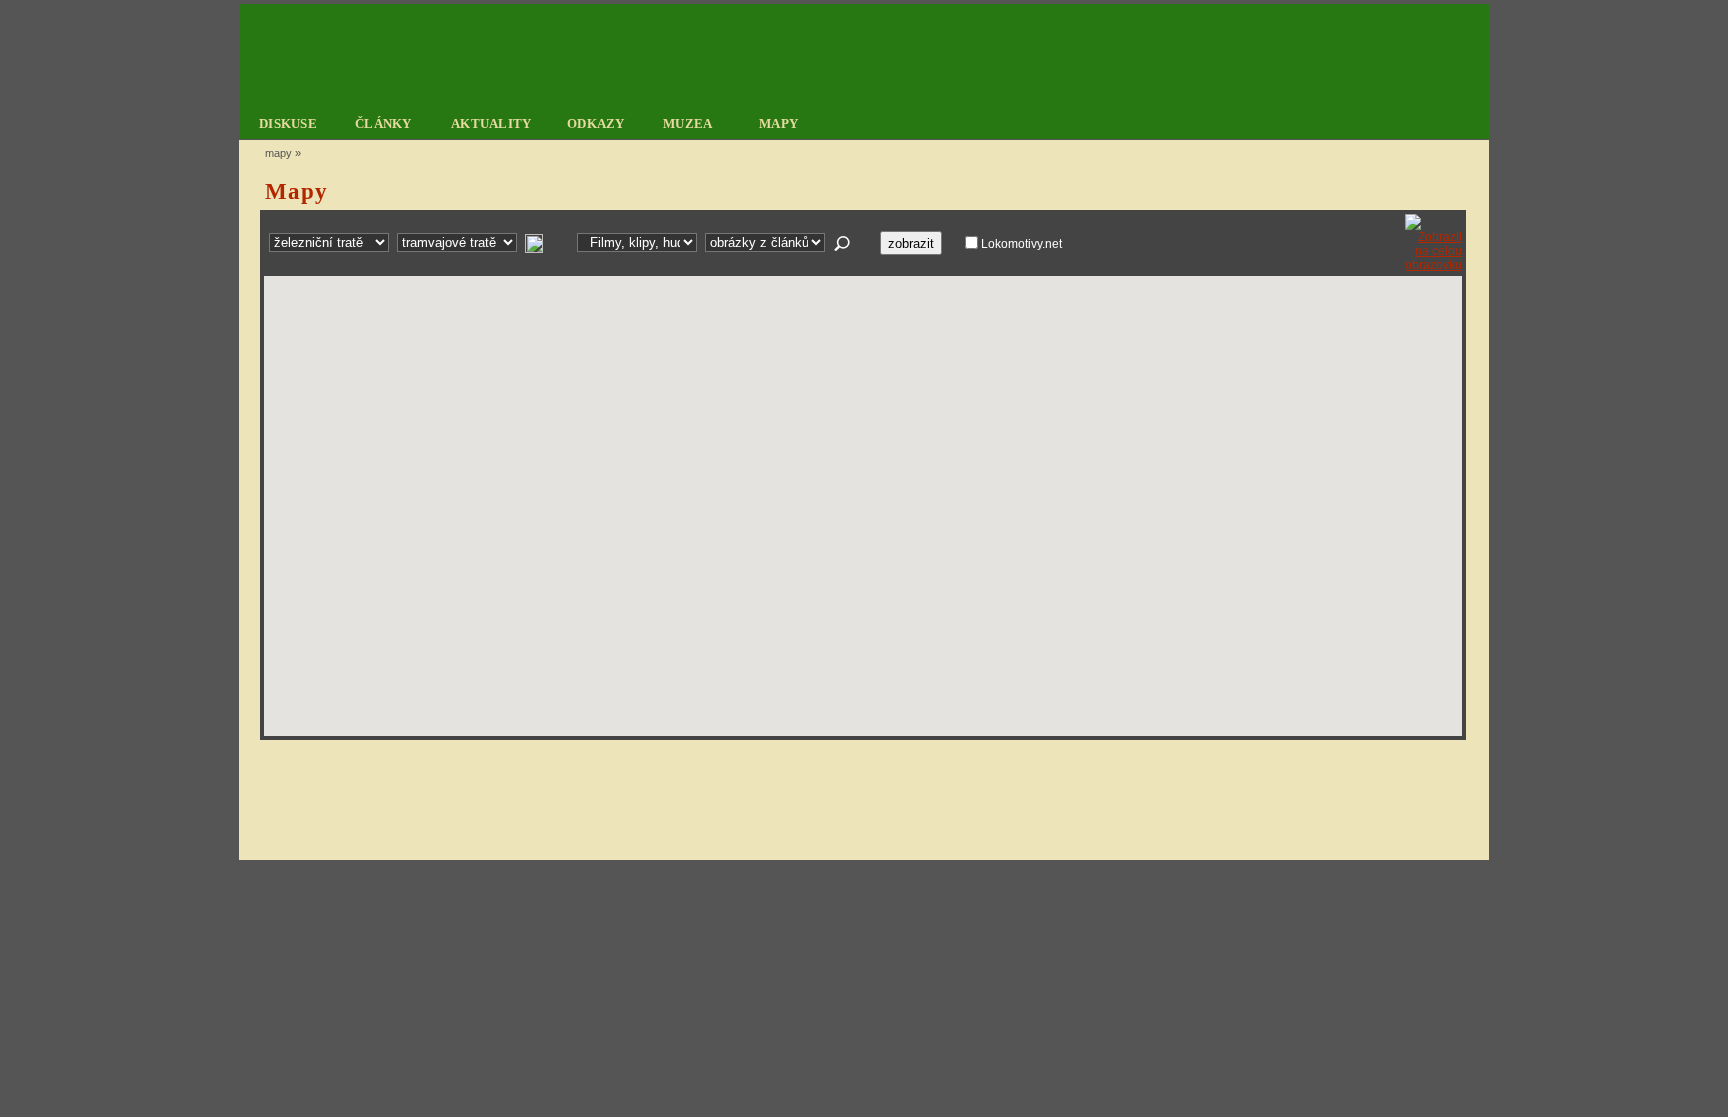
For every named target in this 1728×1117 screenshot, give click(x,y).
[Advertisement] (860, 799)
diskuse (288, 123)
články (383, 123)
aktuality (491, 123)
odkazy (596, 123)
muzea (688, 123)
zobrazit (911, 243)
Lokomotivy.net (1021, 244)
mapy (778, 123)
